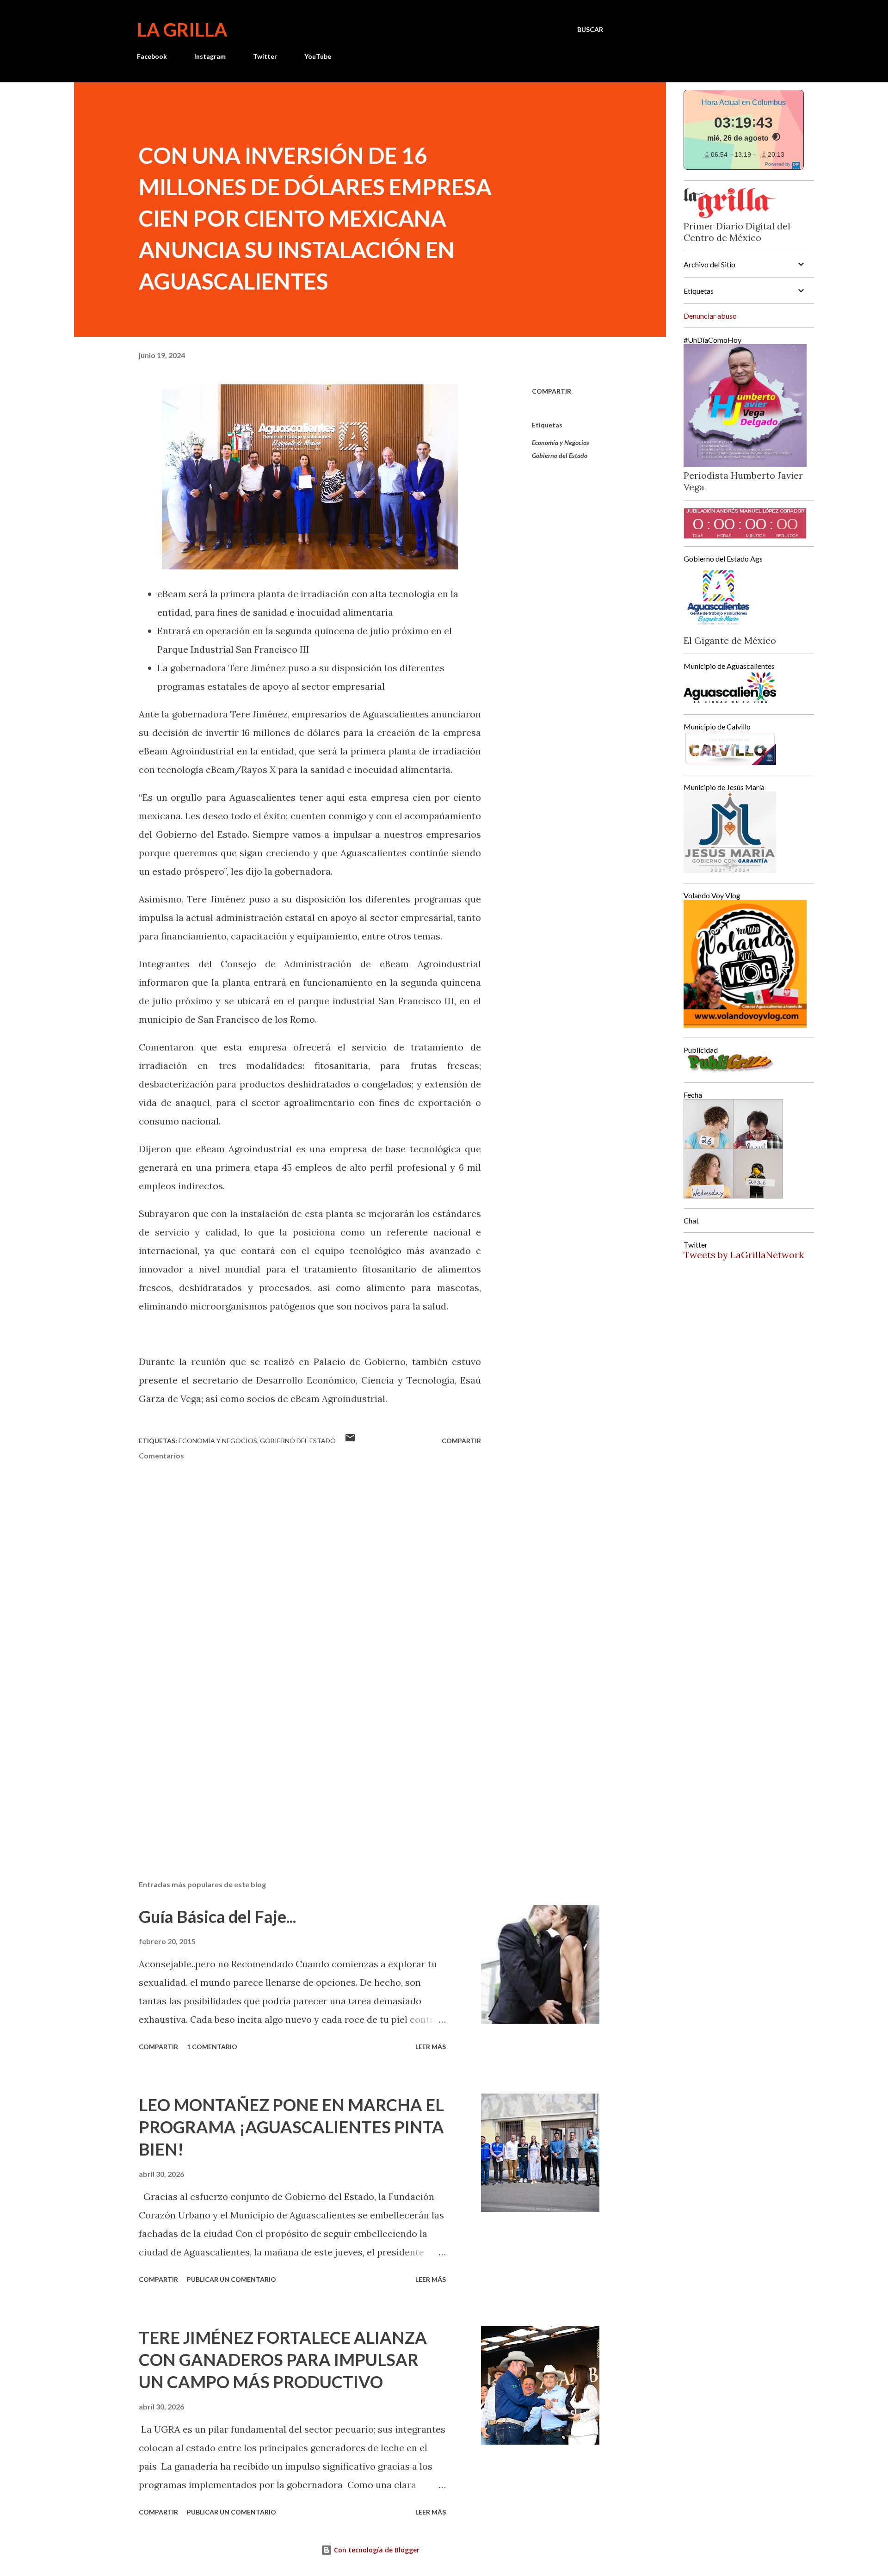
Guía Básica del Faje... (217, 1916)
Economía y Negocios (561, 442)
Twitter (265, 56)
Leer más (431, 2047)
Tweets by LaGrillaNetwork (744, 1255)
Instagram (210, 56)
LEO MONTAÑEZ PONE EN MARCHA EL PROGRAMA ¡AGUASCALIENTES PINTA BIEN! (291, 2127)
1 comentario (212, 2047)
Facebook (152, 56)
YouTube (318, 56)
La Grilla (182, 30)
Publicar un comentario (231, 2279)
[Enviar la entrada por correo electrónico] (350, 1441)
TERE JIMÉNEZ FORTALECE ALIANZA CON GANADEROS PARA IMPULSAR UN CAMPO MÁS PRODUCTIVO (283, 2360)
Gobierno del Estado (560, 455)
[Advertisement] (295, 1765)
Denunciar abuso (710, 316)
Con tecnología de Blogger (376, 2550)
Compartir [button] (552, 391)
